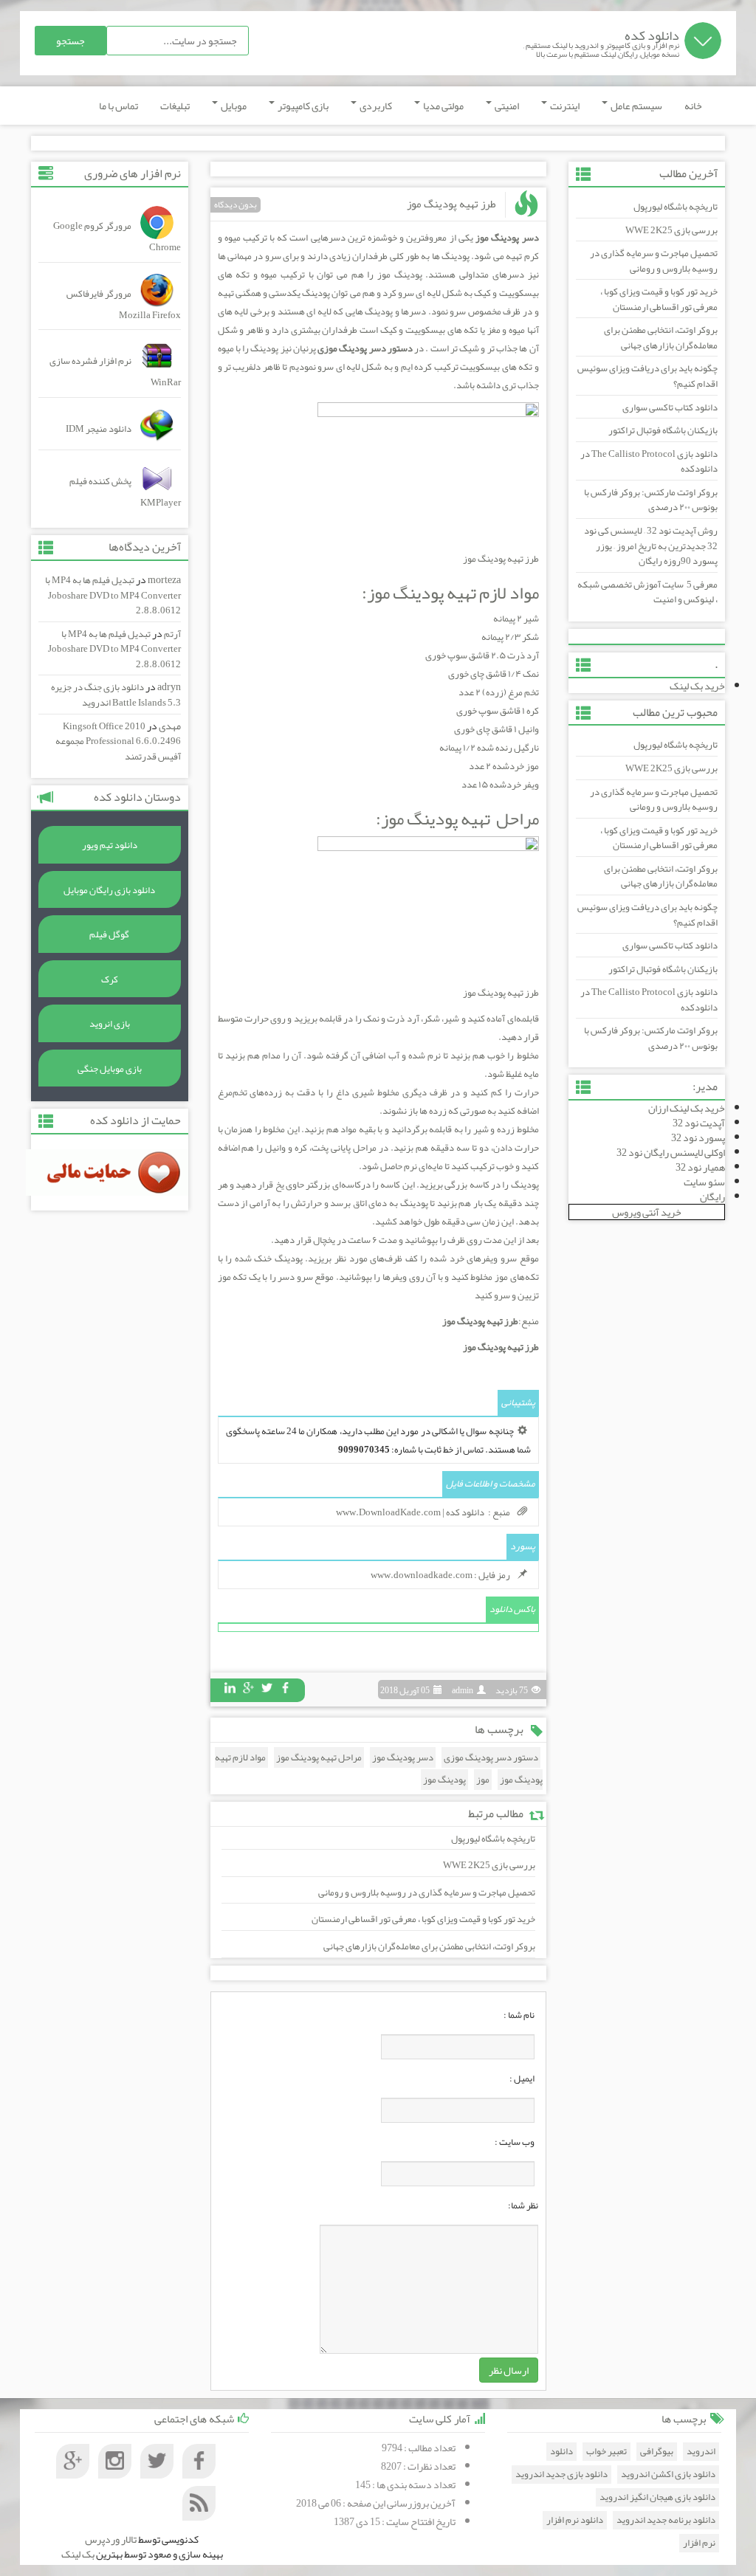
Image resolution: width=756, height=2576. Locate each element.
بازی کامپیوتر (302, 106)
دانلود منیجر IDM (99, 429)
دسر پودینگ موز (403, 1757)
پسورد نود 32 (698, 1137)
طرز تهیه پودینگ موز (451, 204)
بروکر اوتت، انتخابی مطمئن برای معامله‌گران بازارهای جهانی (661, 338)
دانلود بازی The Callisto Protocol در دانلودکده (649, 462)
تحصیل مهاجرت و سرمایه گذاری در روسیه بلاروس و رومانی (654, 261)
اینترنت (564, 106)
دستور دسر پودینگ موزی (491, 1757)
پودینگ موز (444, 1780)
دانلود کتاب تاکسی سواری (670, 407)
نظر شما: (523, 2205)
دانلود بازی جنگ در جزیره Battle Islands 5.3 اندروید (116, 695)
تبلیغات (175, 106)
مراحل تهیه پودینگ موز (319, 1757)
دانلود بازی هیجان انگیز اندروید (657, 2497)
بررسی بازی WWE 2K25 (671, 230)
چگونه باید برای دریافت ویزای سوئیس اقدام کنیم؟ (647, 376)
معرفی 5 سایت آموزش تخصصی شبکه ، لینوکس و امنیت (647, 592)
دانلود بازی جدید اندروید (561, 2475)
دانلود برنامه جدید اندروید (666, 2520)
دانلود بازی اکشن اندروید (668, 2475)
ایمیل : (522, 2079)
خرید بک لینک (697, 686)
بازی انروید (110, 1024)
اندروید (701, 2452)
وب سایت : (515, 2142)
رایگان (712, 1196)
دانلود (561, 2452)
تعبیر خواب (606, 2452)
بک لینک (78, 2554)
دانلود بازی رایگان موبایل (109, 890)
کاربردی (375, 106)
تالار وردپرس (111, 2539)
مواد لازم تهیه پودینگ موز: (450, 593)
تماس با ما (118, 106)
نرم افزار (699, 2543)
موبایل (233, 106)
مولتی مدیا (443, 106)
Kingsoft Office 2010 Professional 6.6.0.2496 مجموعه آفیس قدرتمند (118, 741)
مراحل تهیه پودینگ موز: (457, 819)
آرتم (172, 634)
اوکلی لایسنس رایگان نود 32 (671, 1152)
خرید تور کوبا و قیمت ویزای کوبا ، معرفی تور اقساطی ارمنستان (659, 299)
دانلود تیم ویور (110, 845)
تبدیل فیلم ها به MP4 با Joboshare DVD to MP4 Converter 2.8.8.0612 (113, 595)
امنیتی (506, 106)
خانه (693, 106)
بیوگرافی (657, 2452)
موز (483, 1780)
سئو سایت (704, 1182)
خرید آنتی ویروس (647, 1212)
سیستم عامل (636, 106)
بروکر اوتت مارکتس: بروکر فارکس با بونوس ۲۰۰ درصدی (651, 500)
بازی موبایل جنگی (110, 1069)
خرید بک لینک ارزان (687, 1108)
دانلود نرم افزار (575, 2520)
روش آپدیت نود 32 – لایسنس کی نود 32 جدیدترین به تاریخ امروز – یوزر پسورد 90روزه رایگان (651, 546)
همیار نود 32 (700, 1167)
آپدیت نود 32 (699, 1123)
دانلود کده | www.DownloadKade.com (410, 1512)
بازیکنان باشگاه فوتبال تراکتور (663, 430)
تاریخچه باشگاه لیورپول (676, 207)
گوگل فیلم (109, 934)
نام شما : (519, 2015)
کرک (110, 979)
